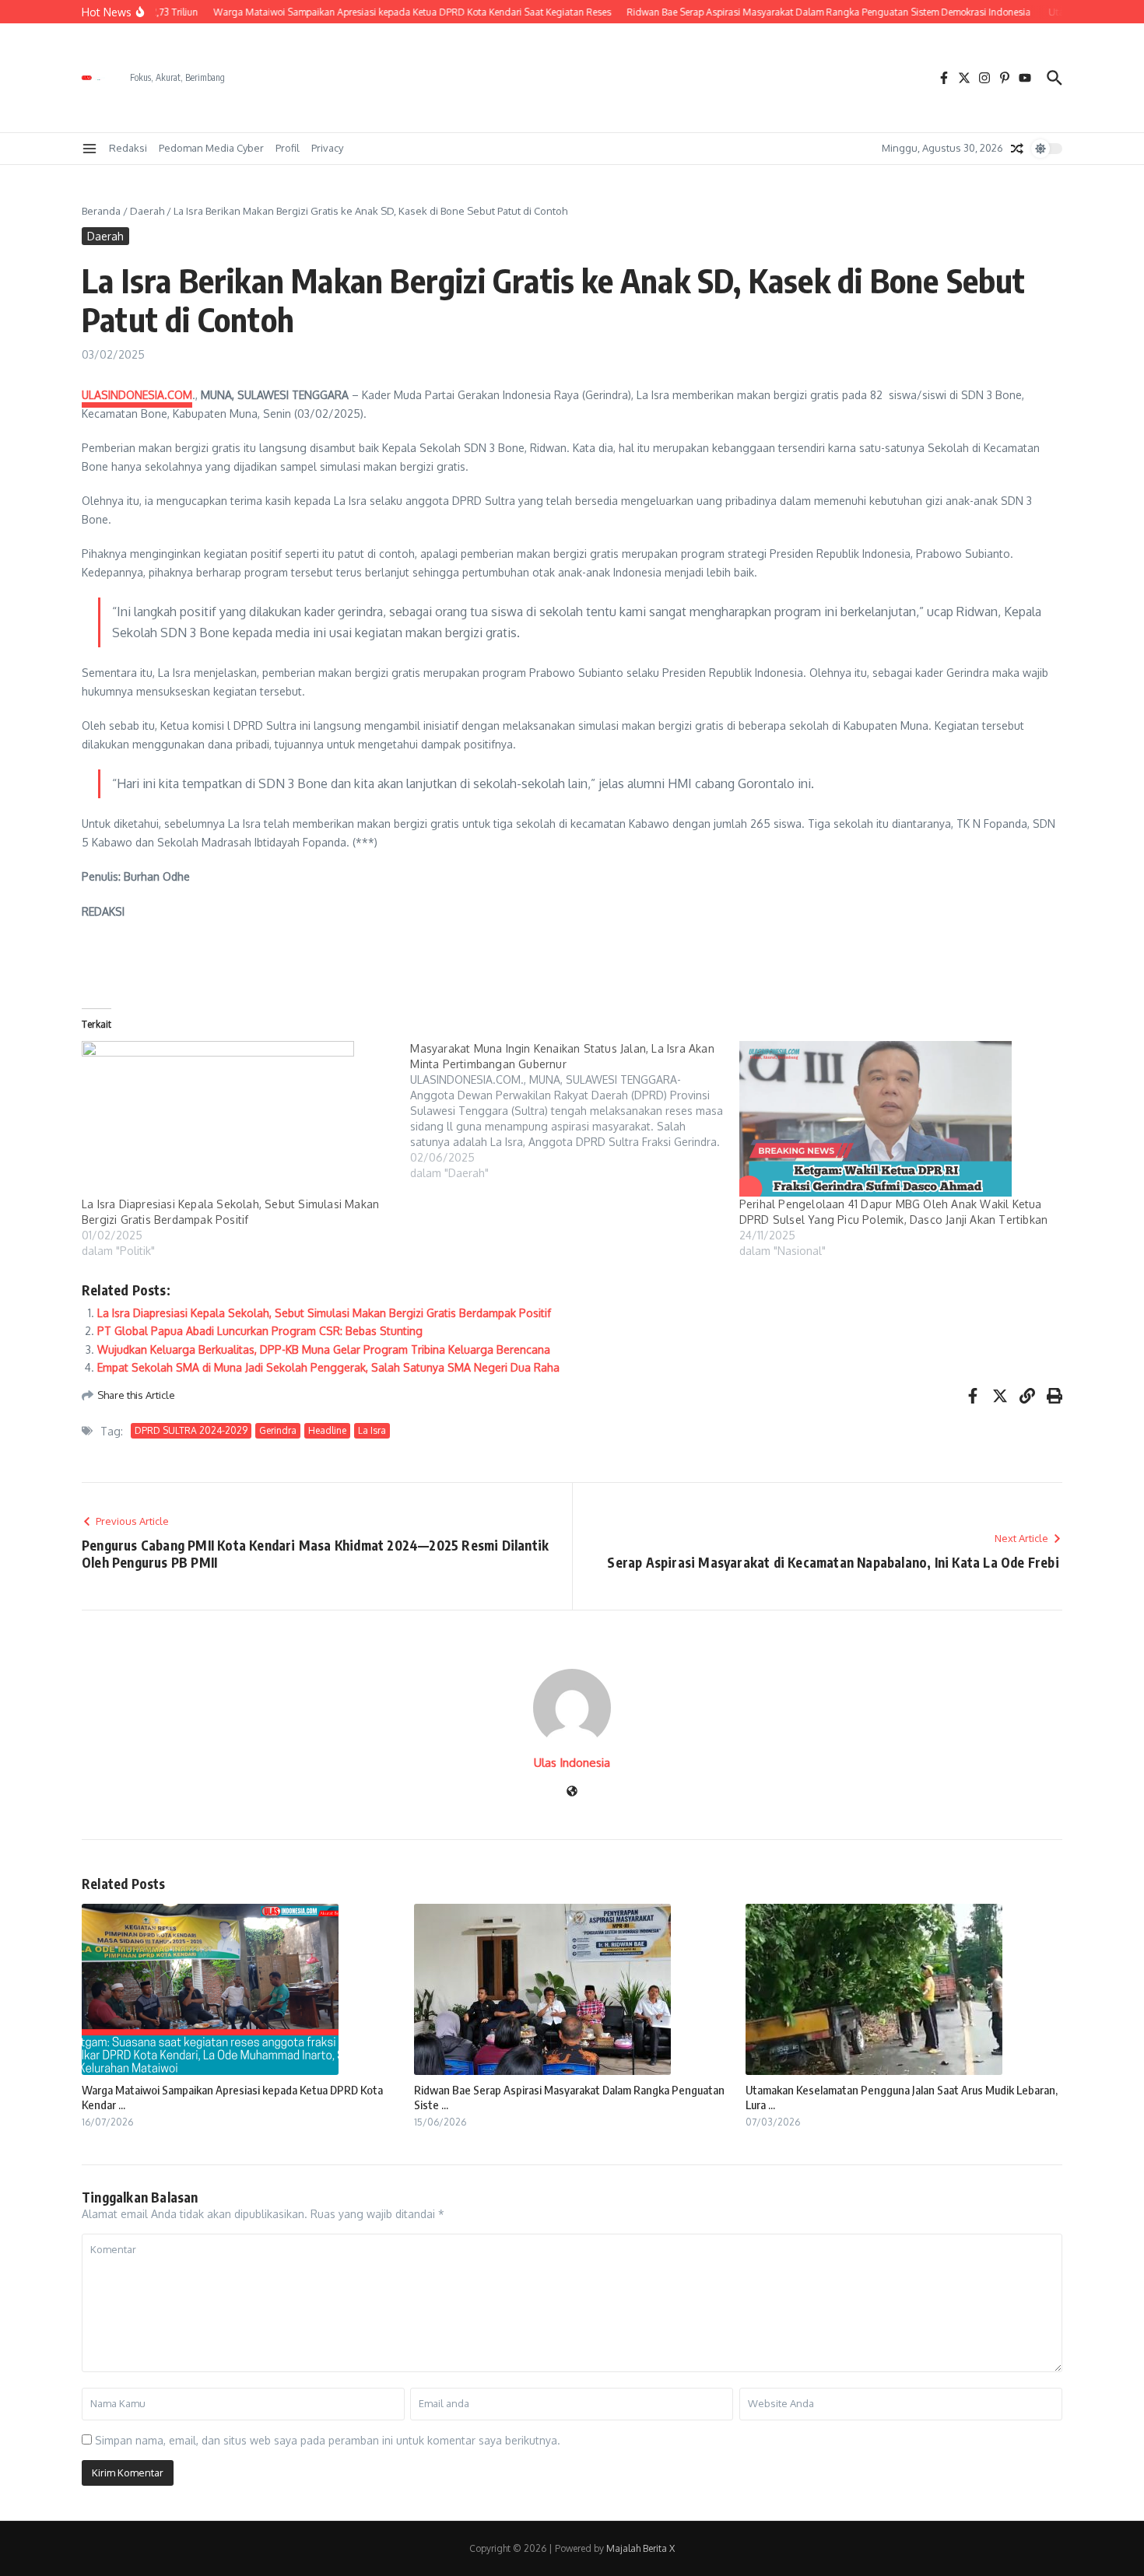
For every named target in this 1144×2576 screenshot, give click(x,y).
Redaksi (128, 148)
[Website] (572, 1792)
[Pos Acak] (1017, 149)
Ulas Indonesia (572, 1763)
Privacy (327, 148)
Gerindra (278, 1430)
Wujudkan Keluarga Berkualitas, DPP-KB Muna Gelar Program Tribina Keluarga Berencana (324, 1349)
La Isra (372, 1430)
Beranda (101, 211)
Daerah (147, 211)
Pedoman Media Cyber (211, 148)
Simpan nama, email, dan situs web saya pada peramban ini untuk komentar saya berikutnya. (328, 2440)
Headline (327, 1430)
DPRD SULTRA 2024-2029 (191, 1430)
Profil (288, 148)
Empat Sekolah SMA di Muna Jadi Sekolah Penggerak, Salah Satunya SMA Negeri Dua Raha (328, 1367)
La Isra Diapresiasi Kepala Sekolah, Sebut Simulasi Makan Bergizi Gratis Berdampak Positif (324, 1313)
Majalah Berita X (640, 2548)
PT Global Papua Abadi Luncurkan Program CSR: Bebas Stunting (260, 1331)
